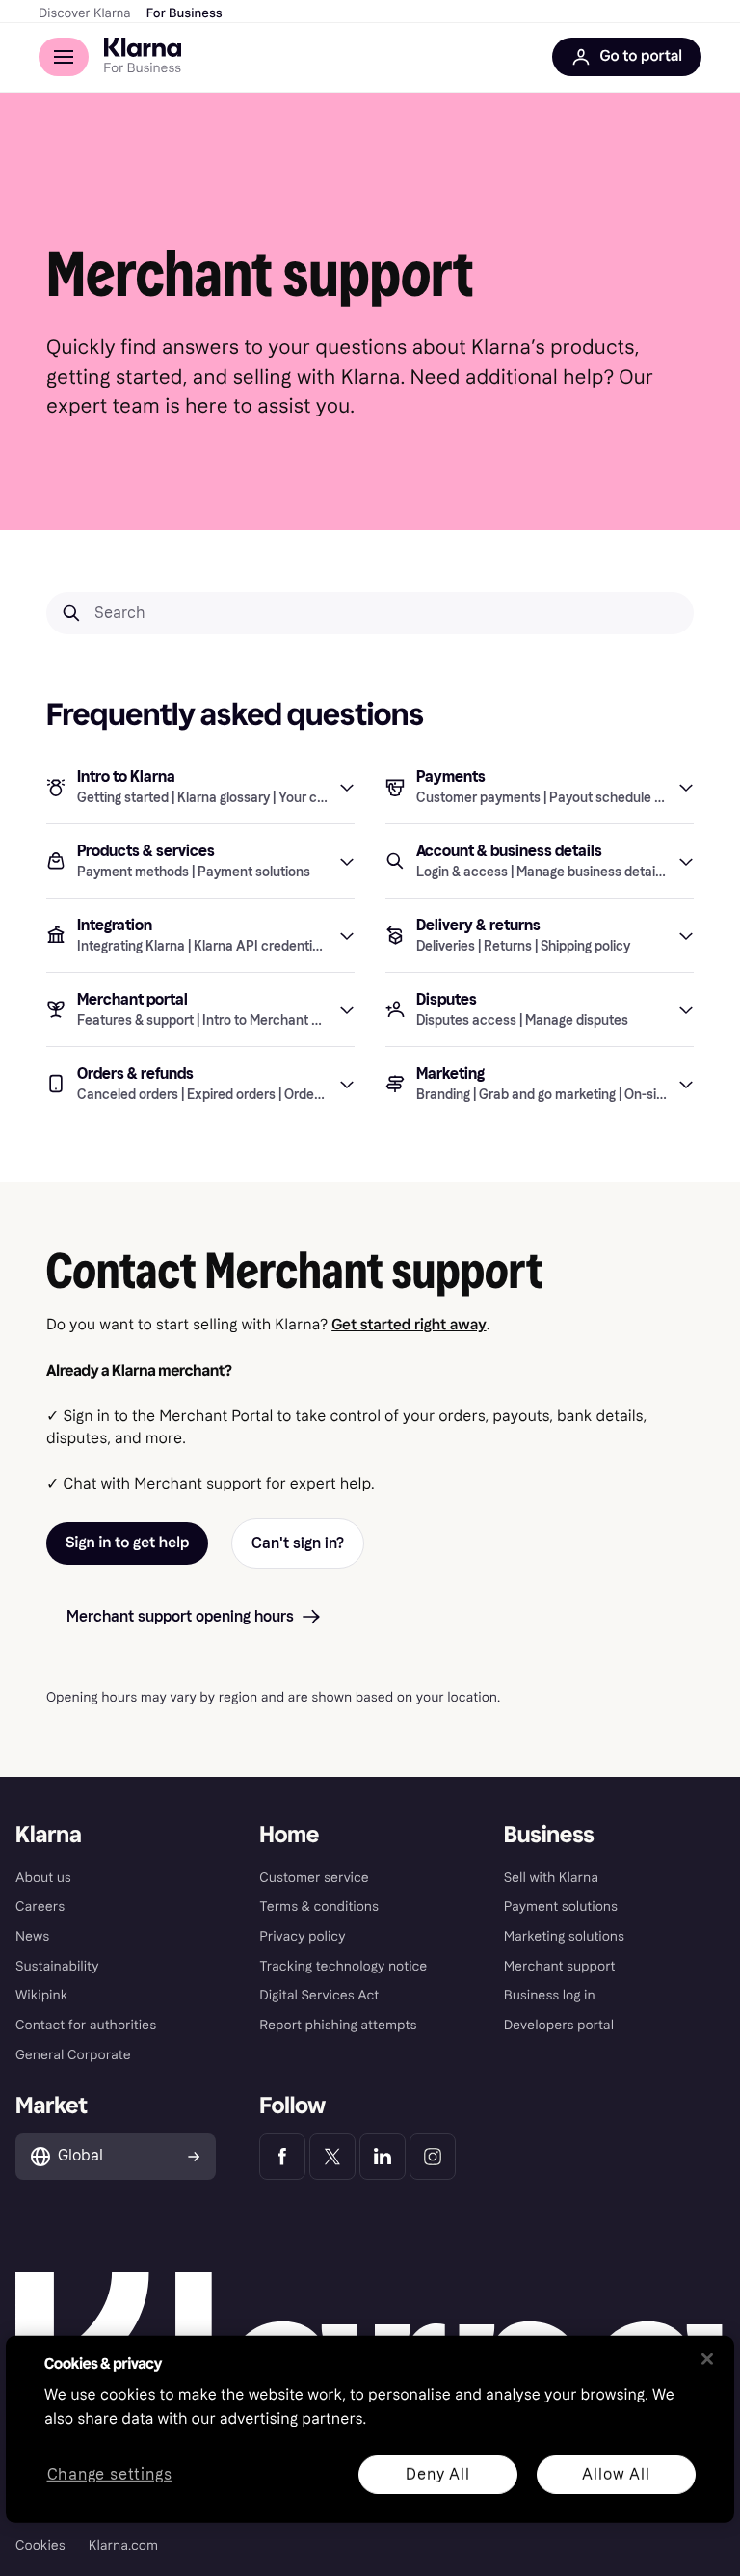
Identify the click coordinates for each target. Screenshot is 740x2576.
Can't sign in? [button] (298, 1543)
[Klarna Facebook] (282, 2157)
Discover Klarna (85, 13)
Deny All (437, 2473)
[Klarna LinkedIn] (383, 2157)
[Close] (707, 2359)
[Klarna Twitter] (332, 2157)
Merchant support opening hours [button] (180, 1616)
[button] (200, 787)
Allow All (616, 2473)
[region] (370, 2429)
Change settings (110, 2474)
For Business (185, 13)
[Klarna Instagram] (433, 2157)
